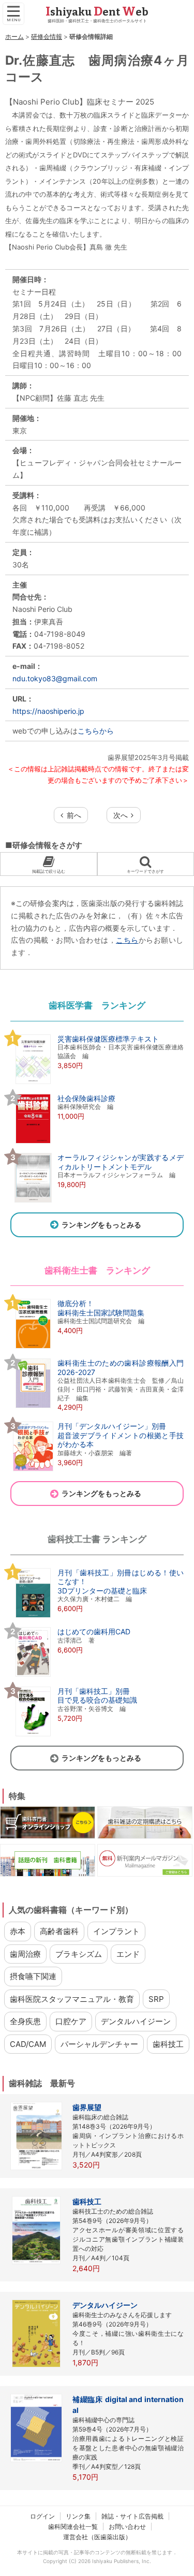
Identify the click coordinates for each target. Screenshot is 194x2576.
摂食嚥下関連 (33, 1976)
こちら (127, 940)
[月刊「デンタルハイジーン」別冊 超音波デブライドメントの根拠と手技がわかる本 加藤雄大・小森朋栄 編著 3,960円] (97, 1470)
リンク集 (78, 2516)
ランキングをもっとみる (101, 1225)
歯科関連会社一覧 (73, 2527)
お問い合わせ (127, 2527)
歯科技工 (168, 2044)
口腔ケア (71, 2021)
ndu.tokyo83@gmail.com (55, 678)
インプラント (116, 1931)
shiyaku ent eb (97, 12)
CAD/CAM (28, 2044)
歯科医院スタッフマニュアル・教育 (72, 1999)
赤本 (18, 1931)
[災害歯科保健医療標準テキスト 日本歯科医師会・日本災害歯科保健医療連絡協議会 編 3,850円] (97, 1083)
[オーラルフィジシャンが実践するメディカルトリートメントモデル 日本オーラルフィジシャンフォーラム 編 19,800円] (97, 1202)
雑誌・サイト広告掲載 (132, 2516)
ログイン (42, 2516)
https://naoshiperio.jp (48, 711)
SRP (156, 1999)
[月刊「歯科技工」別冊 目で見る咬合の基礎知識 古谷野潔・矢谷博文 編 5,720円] (74, 1735)
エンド (128, 1954)
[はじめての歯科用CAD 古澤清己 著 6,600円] (70, 1676)
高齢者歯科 (59, 1931)
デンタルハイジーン (136, 2021)
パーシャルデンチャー (99, 2044)
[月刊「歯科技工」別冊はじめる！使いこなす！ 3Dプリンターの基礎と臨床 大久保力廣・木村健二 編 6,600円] (97, 1617)
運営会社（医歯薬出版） (97, 2537)
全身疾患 (25, 2021)
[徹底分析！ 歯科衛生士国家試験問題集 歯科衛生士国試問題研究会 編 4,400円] (77, 1348)
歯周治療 (25, 1954)
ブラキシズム (79, 1954)
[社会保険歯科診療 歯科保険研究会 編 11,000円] (63, 1143)
